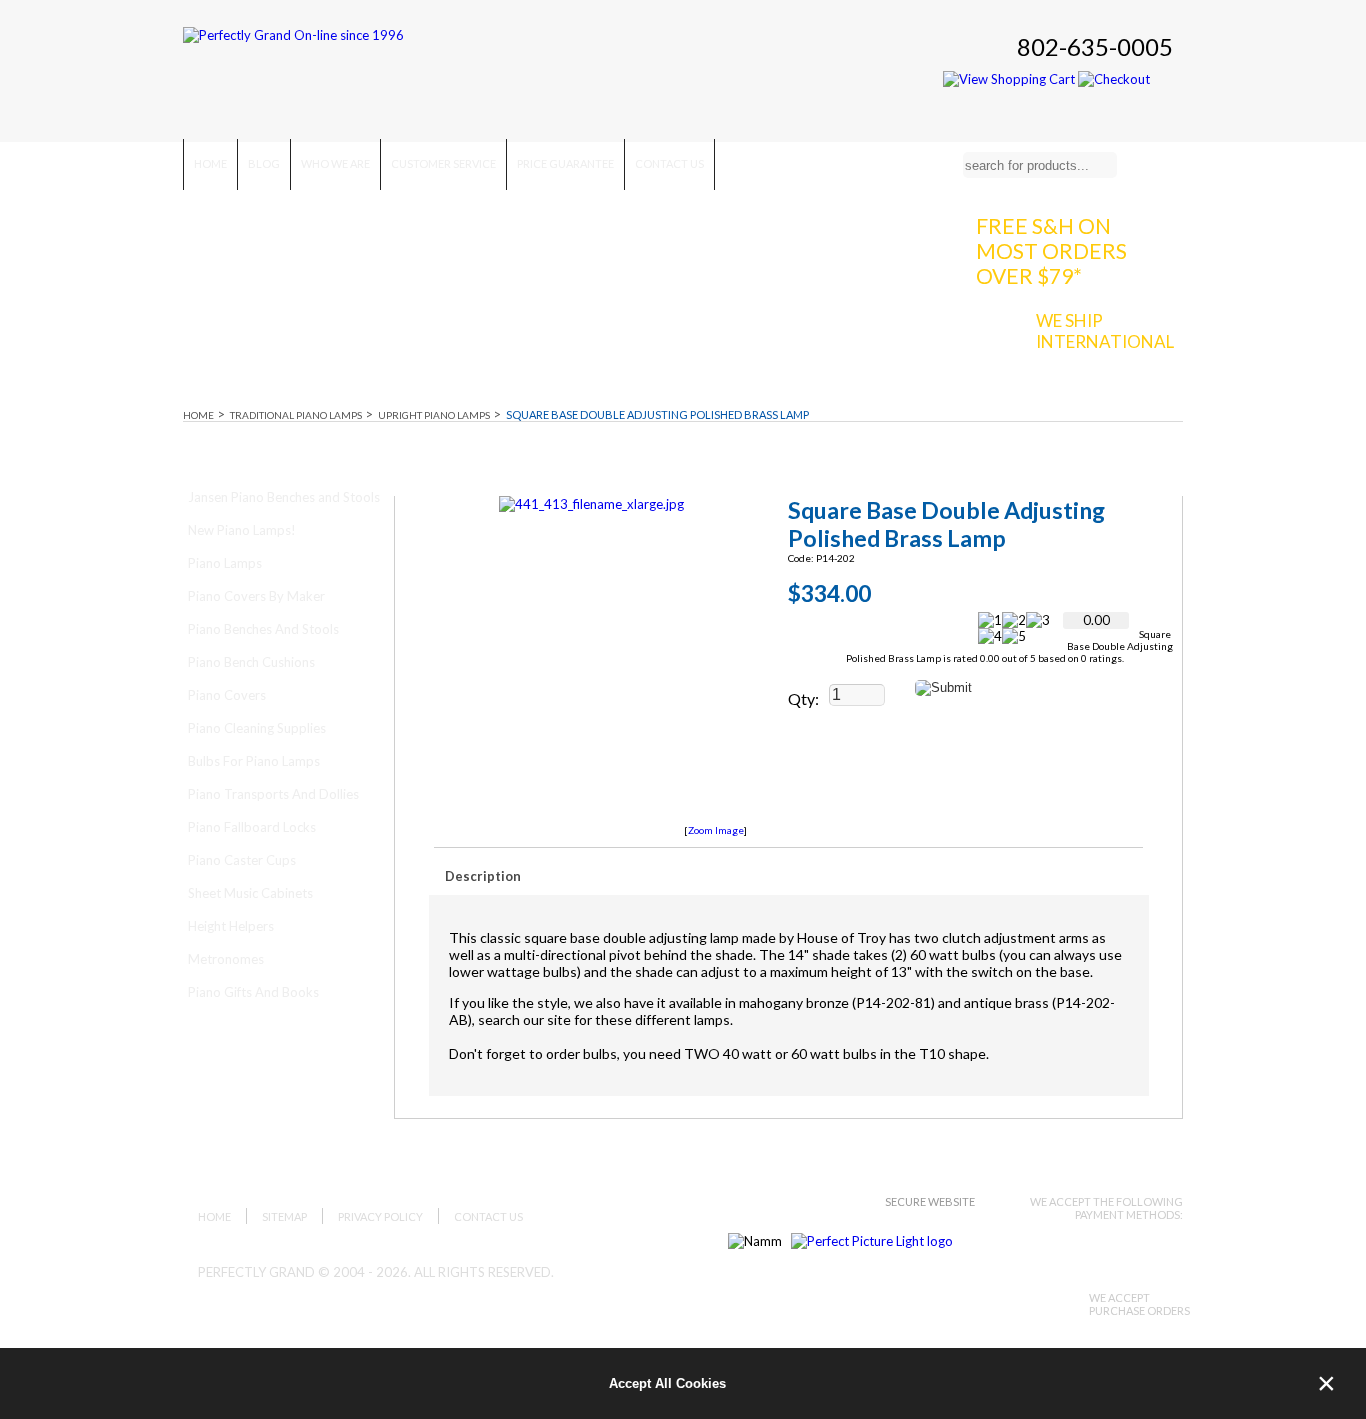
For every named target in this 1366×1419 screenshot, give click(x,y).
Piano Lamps (225, 563)
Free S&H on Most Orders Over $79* (1051, 250)
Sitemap (284, 1216)
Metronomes (226, 959)
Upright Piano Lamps (434, 415)
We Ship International (1105, 331)
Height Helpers (231, 926)
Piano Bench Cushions (251, 662)
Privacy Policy (380, 1216)
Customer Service (443, 163)
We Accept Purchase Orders (1139, 1304)
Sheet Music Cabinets (250, 893)
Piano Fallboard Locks (252, 827)
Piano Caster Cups (242, 860)
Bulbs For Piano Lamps (254, 761)
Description (483, 876)
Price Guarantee (565, 163)
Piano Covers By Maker (256, 596)
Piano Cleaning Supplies (257, 728)
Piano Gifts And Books (253, 992)
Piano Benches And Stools (263, 629)
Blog (264, 163)
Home (210, 163)
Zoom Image (716, 830)
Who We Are (335, 163)
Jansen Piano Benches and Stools (284, 497)
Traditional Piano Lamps (296, 415)
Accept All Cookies (667, 1383)
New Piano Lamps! (242, 530)
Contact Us (669, 163)
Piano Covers (227, 695)
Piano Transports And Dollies (273, 794)
